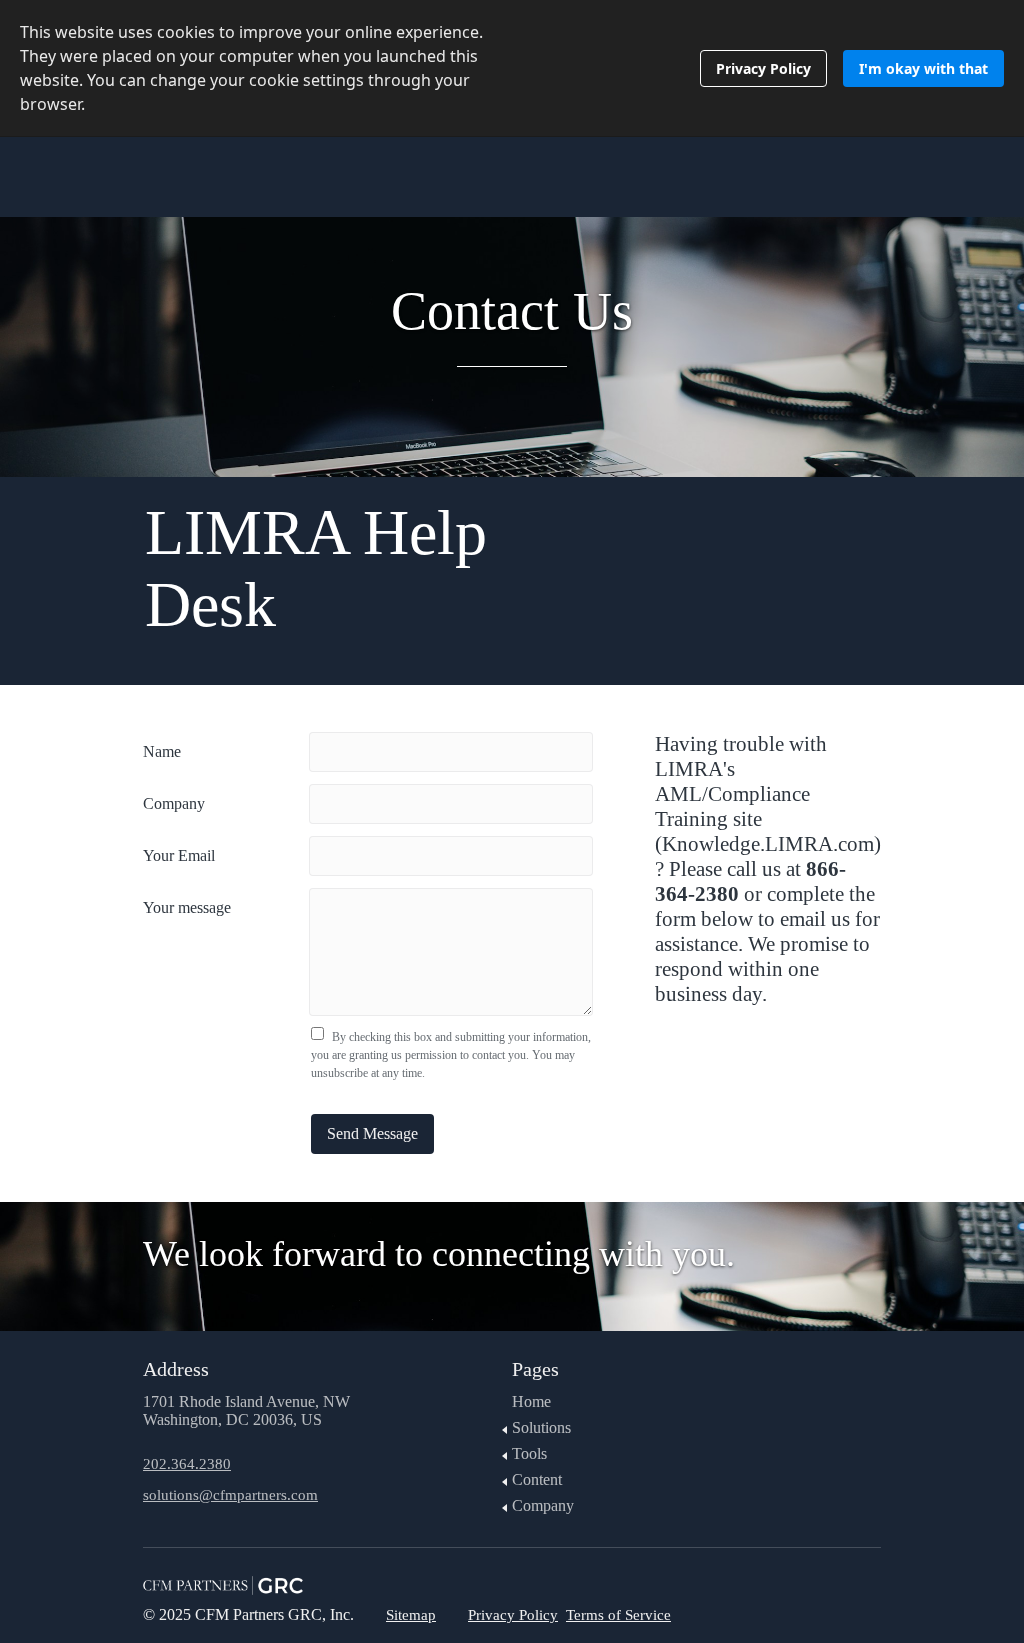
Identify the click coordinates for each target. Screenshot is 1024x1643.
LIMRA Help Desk (316, 568)
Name (162, 751)
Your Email (179, 855)
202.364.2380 (187, 1464)
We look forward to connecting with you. (439, 1254)
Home (531, 1401)
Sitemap (411, 1615)
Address (176, 1369)
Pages (535, 1369)
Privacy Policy (513, 1615)
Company (174, 803)
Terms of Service (618, 1615)
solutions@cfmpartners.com (230, 1495)
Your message (187, 907)
